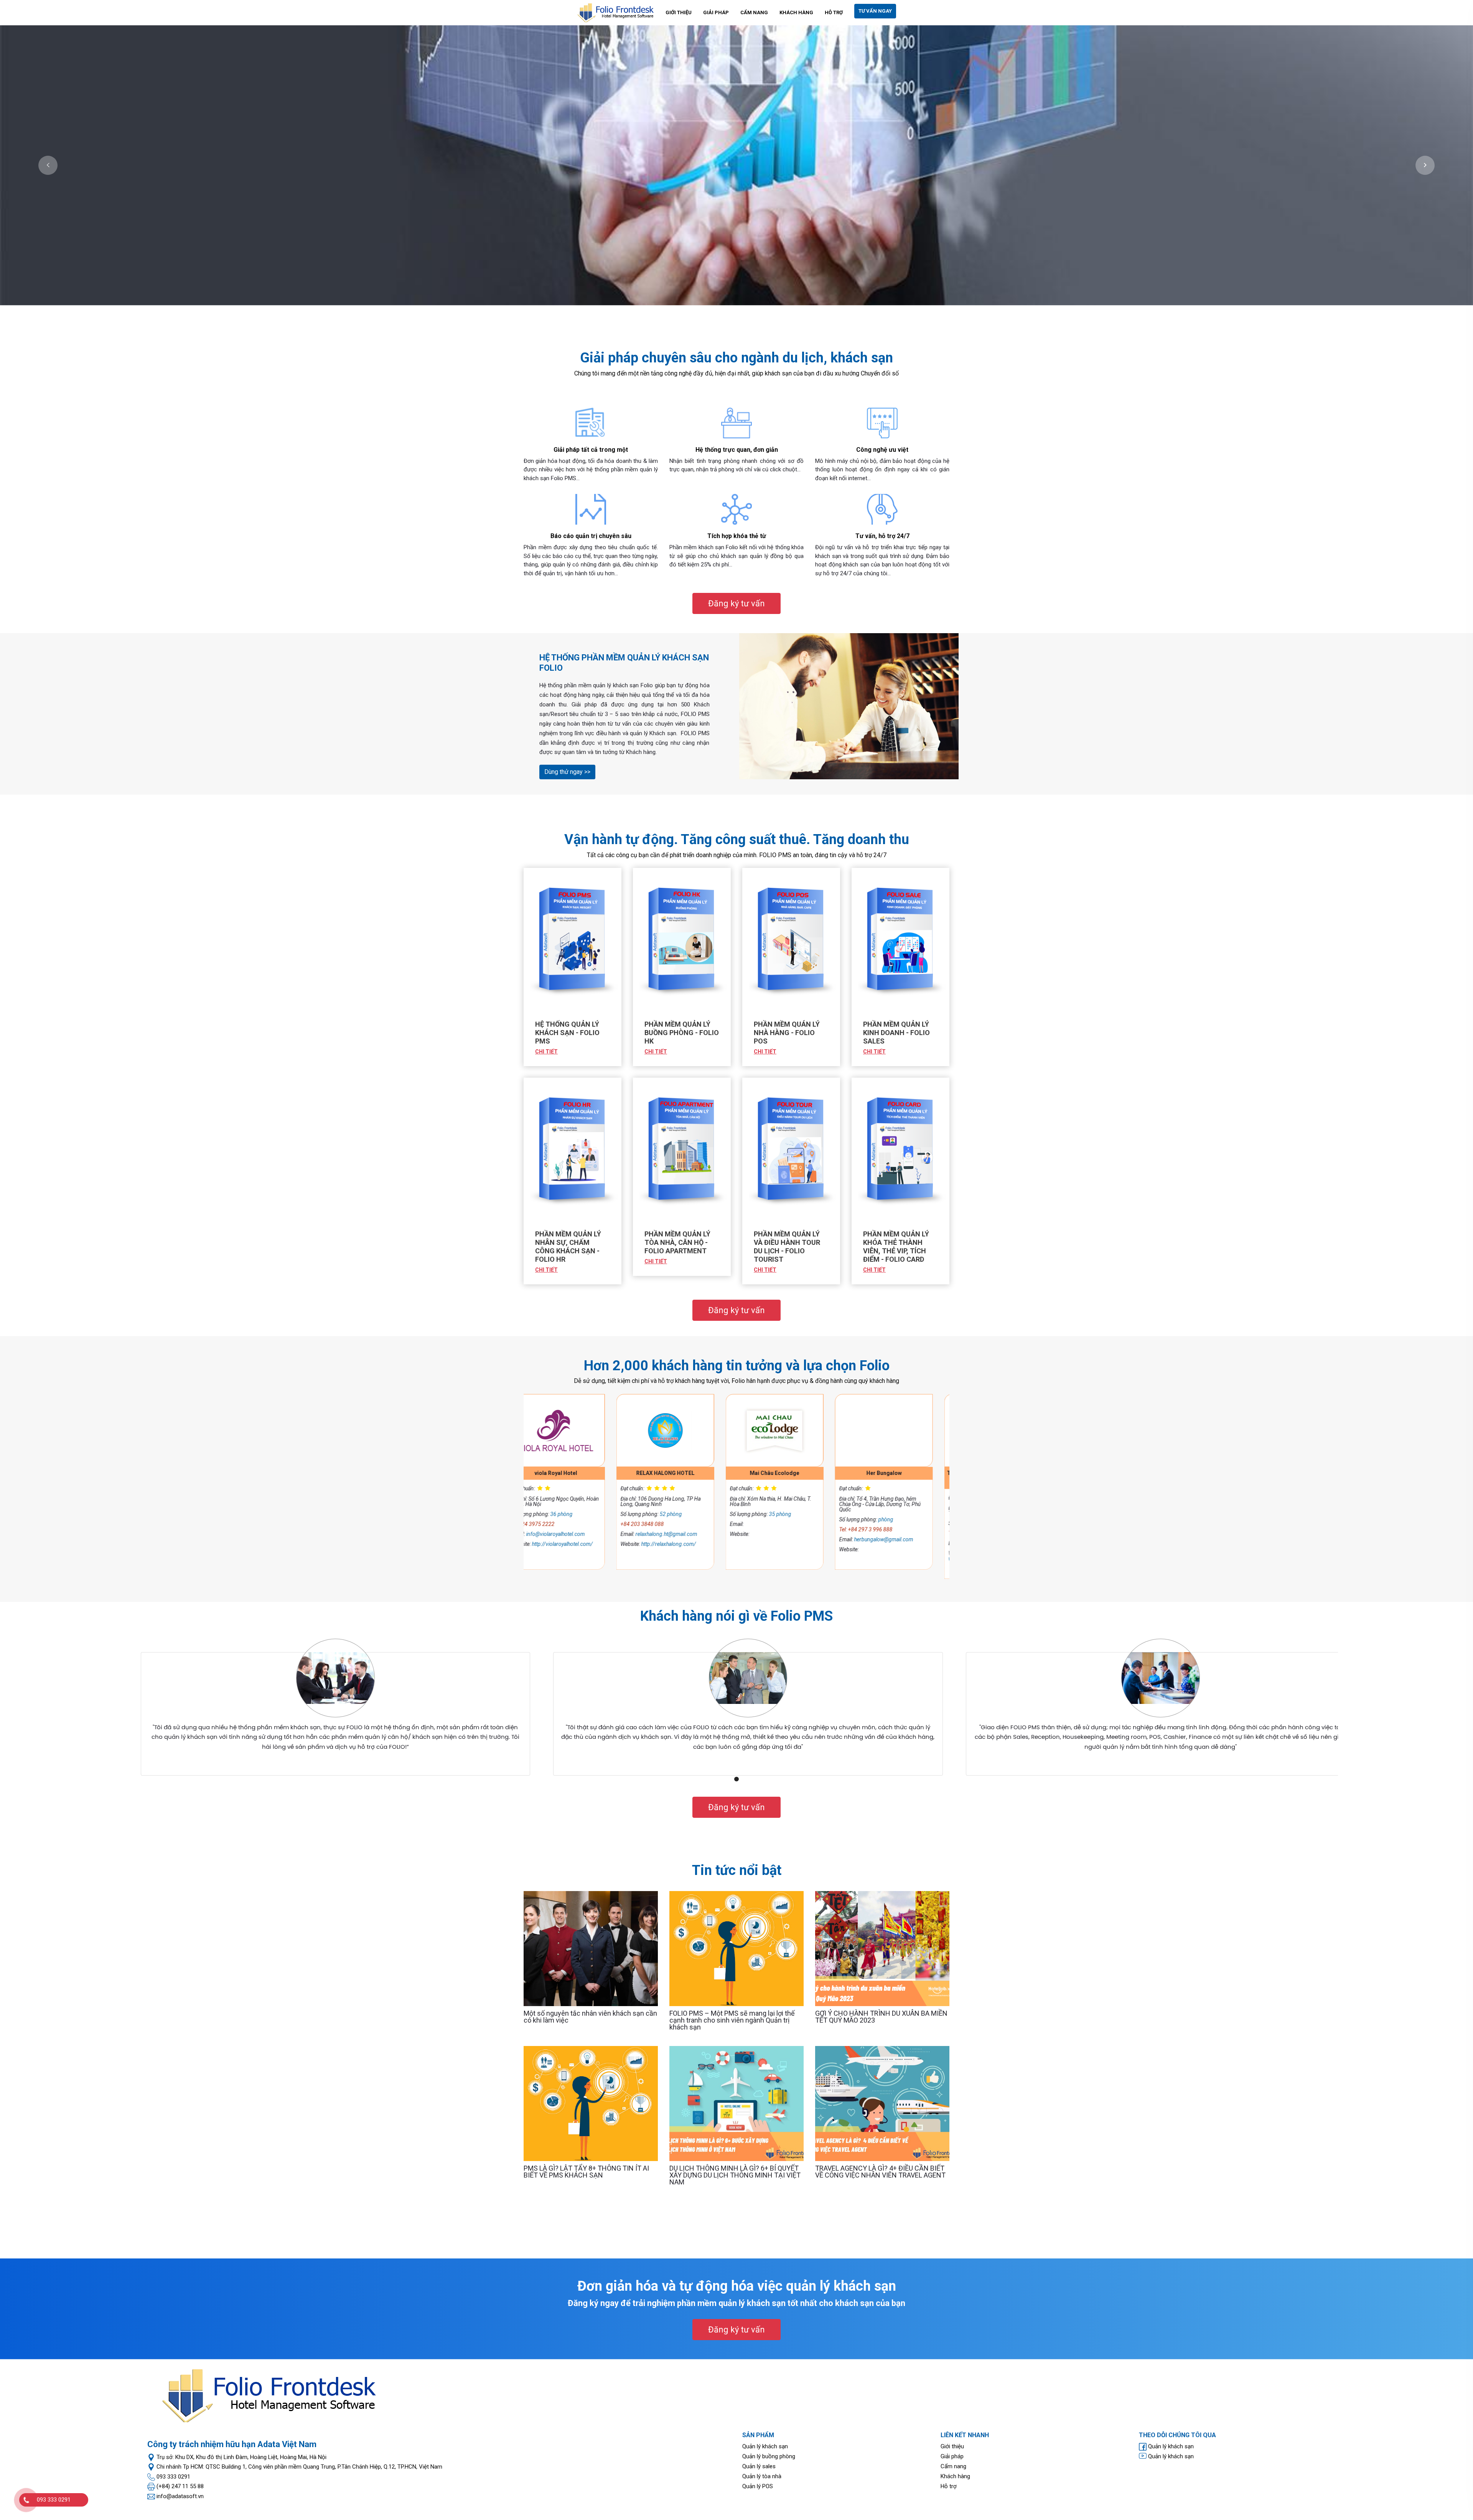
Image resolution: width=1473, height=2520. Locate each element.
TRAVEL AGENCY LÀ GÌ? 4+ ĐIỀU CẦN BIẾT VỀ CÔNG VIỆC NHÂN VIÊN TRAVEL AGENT (880, 2172)
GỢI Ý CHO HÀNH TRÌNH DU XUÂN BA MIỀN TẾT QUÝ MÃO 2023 (881, 2017)
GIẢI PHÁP (716, 12)
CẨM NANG (754, 12)
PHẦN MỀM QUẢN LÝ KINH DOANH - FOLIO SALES (896, 1033)
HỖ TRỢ (834, 12)
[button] (48, 165)
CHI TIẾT (546, 1052)
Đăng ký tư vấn (736, 603)
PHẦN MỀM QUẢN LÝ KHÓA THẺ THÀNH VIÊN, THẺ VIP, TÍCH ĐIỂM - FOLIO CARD (896, 1247)
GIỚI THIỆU (679, 12)
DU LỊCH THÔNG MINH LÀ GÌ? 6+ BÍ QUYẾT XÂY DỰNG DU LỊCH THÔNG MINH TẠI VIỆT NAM (735, 2175)
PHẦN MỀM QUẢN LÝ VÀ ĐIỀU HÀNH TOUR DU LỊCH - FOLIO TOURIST (787, 1247)
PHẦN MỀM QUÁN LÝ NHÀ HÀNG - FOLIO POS (787, 1033)
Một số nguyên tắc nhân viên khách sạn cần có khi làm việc (590, 2017)
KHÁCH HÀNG (796, 12)
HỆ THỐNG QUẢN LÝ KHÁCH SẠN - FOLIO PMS (567, 1033)
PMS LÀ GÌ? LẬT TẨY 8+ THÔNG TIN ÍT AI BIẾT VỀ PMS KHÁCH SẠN (586, 2172)
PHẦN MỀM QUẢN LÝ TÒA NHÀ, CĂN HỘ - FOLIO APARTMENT (677, 1242)
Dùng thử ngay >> (567, 772)
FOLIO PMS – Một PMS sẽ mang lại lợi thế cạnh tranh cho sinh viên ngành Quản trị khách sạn (732, 2020)
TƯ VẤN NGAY (875, 11)
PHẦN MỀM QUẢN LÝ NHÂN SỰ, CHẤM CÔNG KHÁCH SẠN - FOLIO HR (568, 1247)
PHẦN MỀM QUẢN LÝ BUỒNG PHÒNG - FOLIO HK (682, 1033)
